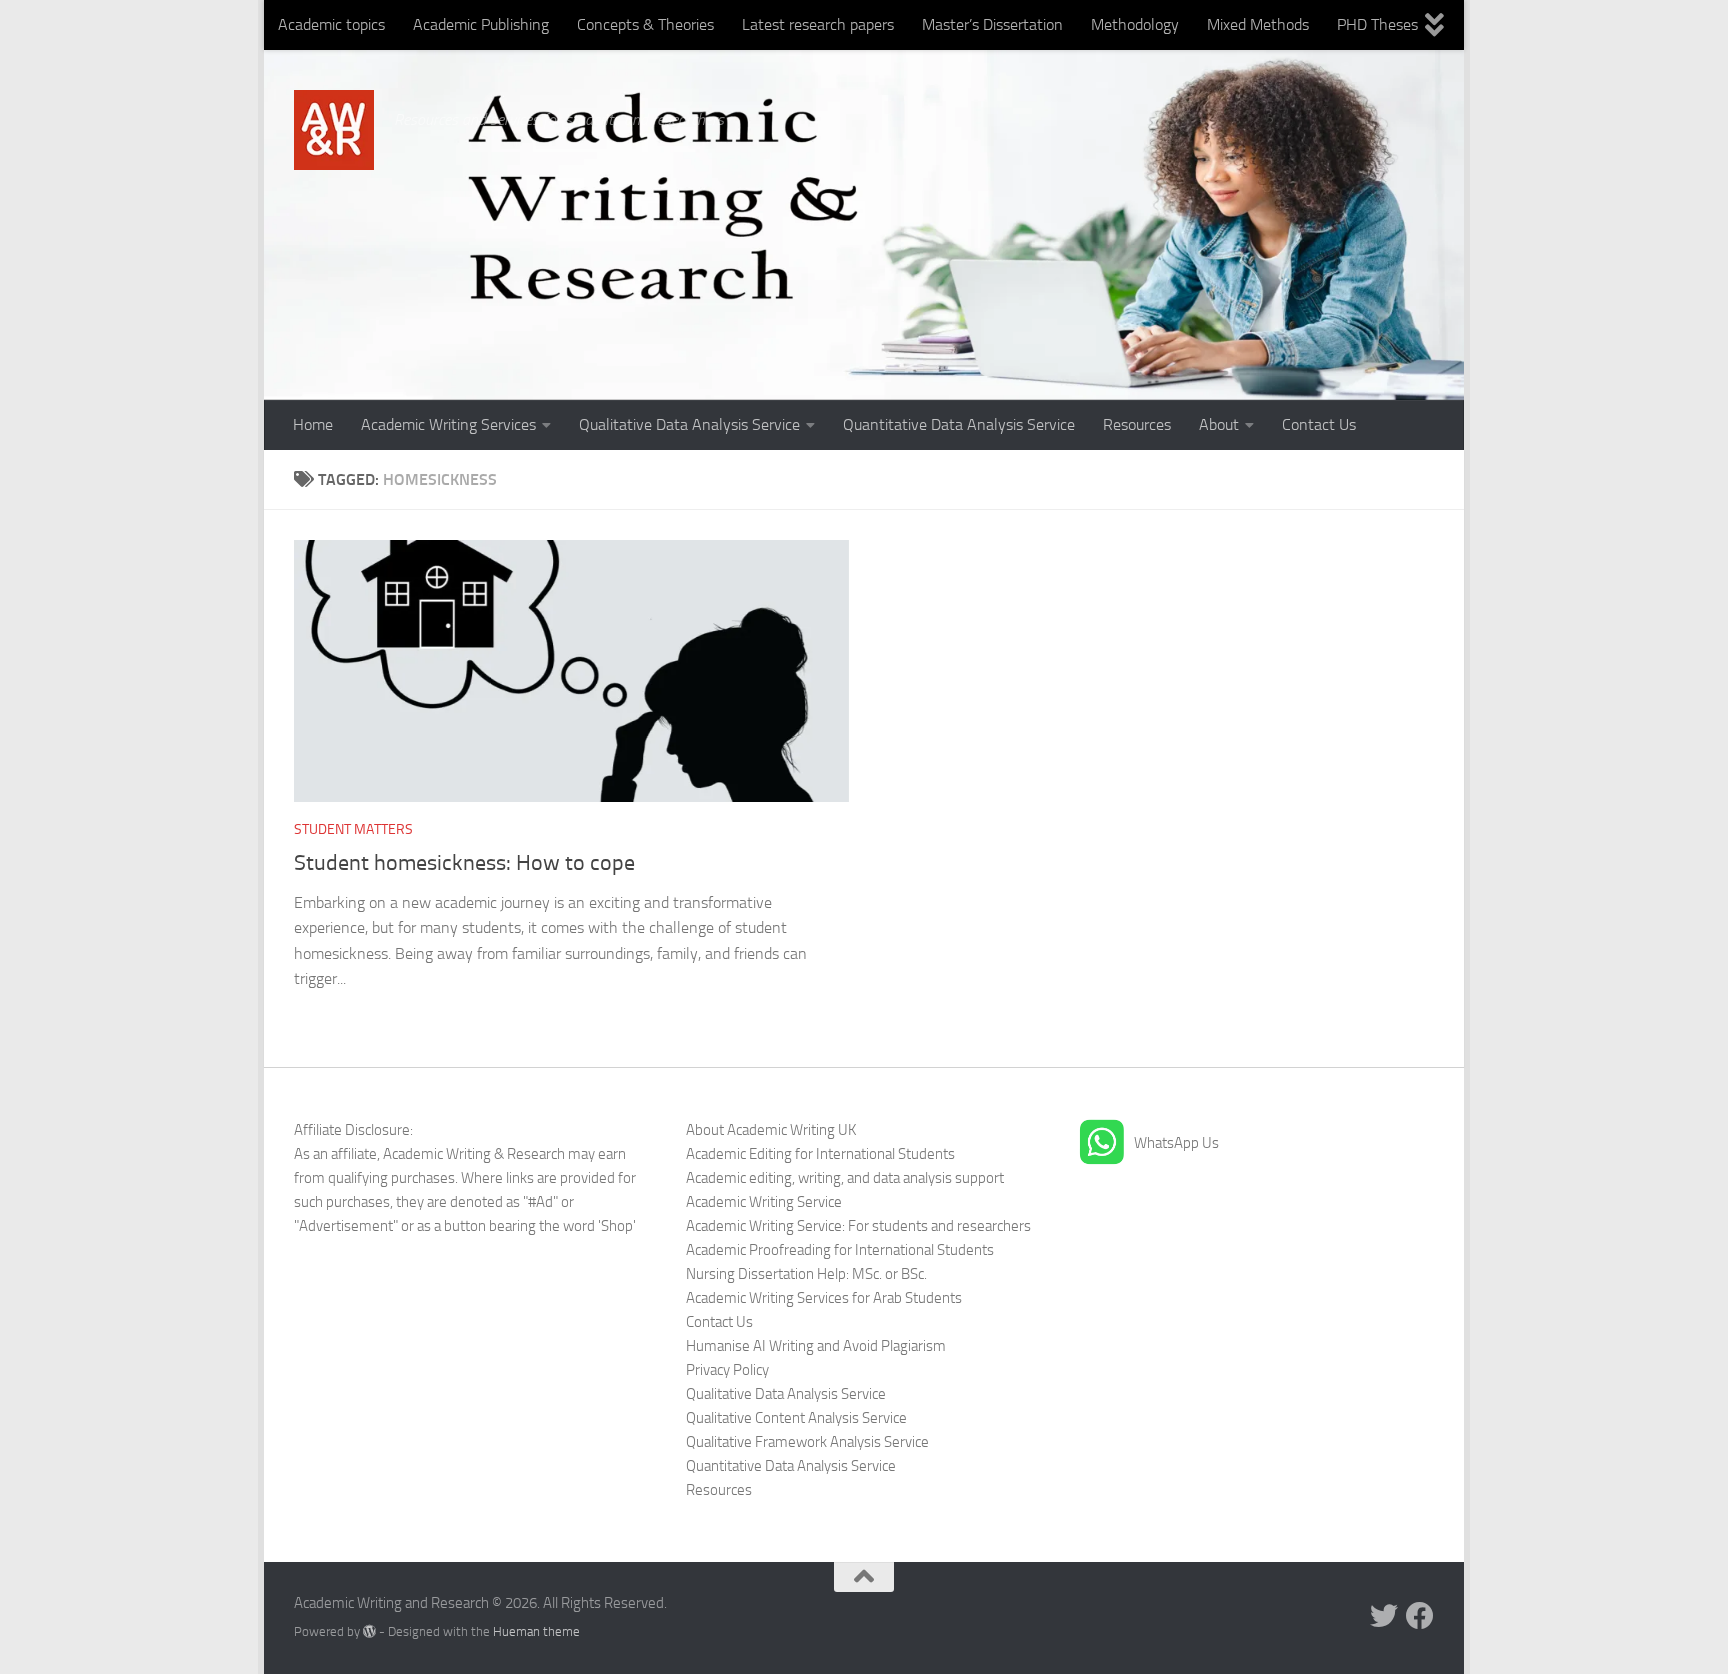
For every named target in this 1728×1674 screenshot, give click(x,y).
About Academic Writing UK (771, 1130)
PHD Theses (1377, 24)
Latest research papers (818, 24)
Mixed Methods (1258, 24)
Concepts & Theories (645, 24)
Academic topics (331, 24)
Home (313, 424)
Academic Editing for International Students (820, 1154)
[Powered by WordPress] (369, 1631)
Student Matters (353, 829)
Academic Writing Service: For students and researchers (858, 1226)
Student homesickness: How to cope (464, 863)
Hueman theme (536, 1631)
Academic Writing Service (764, 1202)
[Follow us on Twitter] (1384, 1616)
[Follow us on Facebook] (1420, 1616)
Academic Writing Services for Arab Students (824, 1298)
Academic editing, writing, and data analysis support (845, 1178)
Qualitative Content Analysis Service (796, 1418)
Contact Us (1319, 424)
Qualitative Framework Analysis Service (807, 1442)
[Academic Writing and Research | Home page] (334, 130)
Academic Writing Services (448, 424)
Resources (1137, 424)
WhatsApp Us (1176, 1143)
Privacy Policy (727, 1370)
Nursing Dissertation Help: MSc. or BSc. (806, 1274)
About (1219, 424)
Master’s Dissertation (992, 24)
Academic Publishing (481, 24)
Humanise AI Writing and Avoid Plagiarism (816, 1346)
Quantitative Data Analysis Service (959, 424)
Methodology (1135, 24)
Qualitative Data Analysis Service (689, 424)
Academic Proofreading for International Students (840, 1250)
